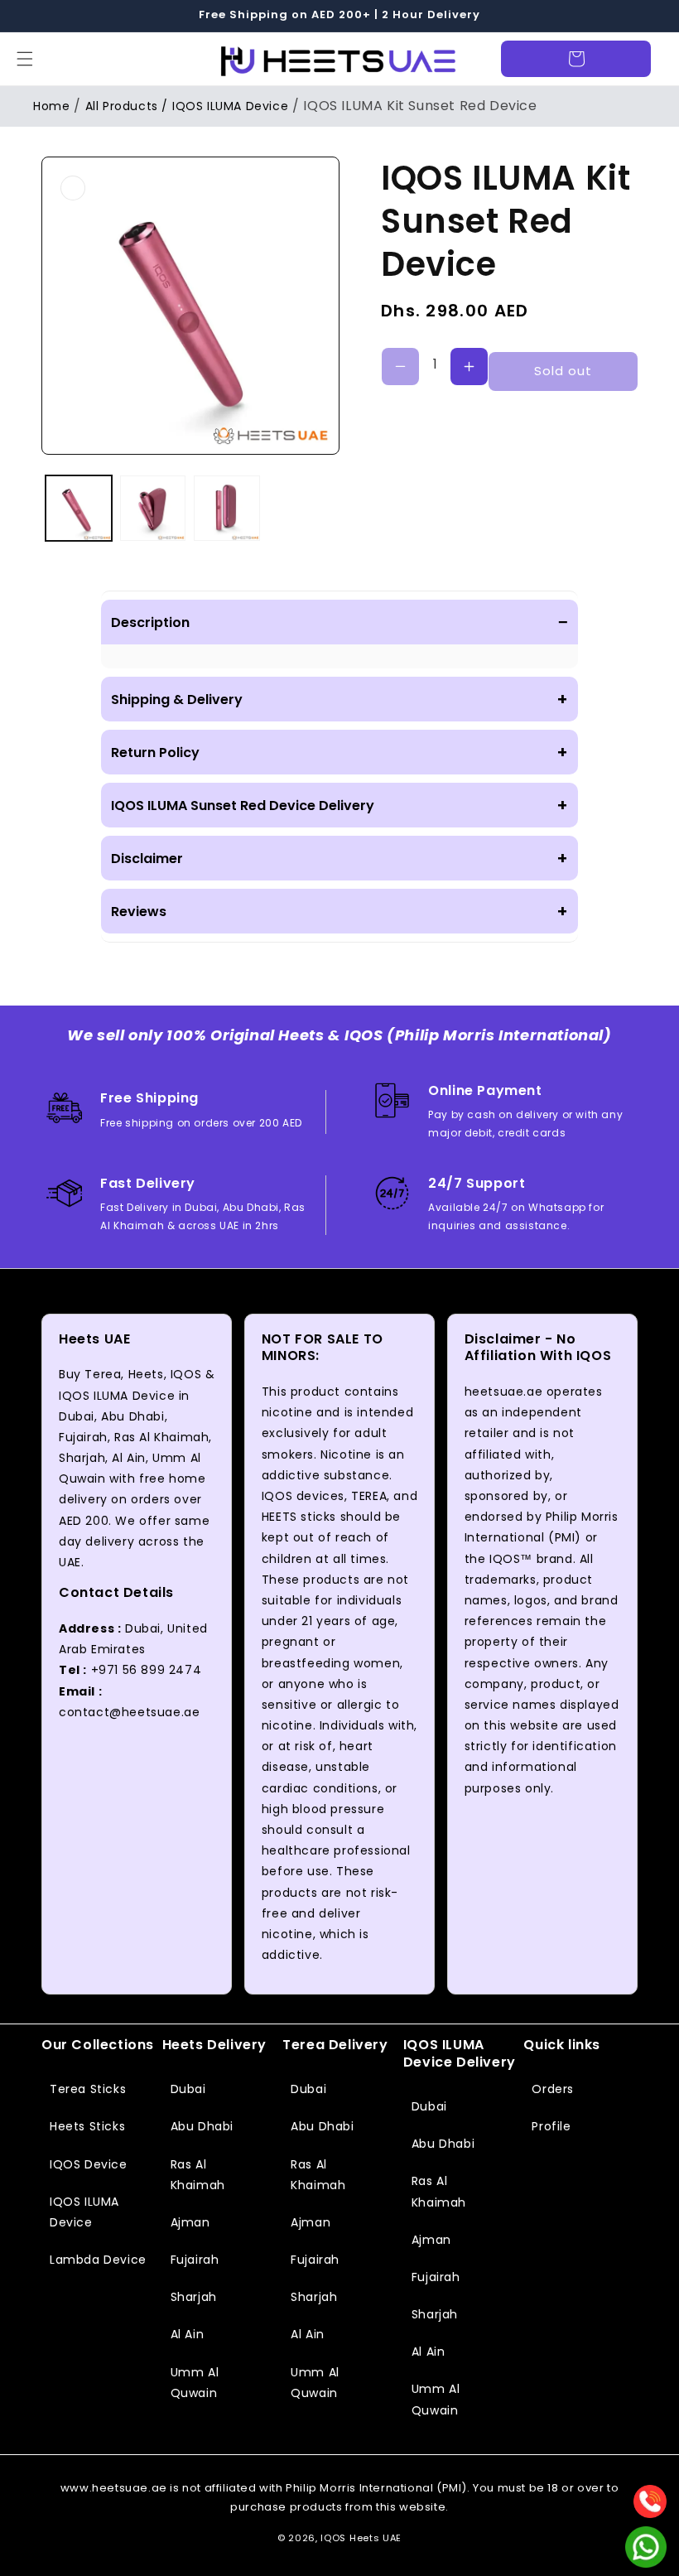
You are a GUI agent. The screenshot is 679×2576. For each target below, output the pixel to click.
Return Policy (339, 752)
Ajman (190, 2222)
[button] (25, 59)
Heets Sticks (87, 2126)
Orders (553, 2089)
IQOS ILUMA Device (230, 106)
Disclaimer (339, 858)
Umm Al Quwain (195, 2383)
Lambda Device (98, 2260)
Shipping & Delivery (339, 699)
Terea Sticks (88, 2089)
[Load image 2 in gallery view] (153, 509)
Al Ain (188, 2334)
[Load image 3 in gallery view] (227, 509)
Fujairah (195, 2260)
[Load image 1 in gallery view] (79, 509)
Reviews (339, 911)
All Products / (127, 106)
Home (51, 106)
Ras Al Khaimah (198, 2175)
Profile (551, 2126)
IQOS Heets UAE (361, 2538)
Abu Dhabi (202, 2126)
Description (339, 622)
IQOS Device (89, 2164)
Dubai (188, 2089)
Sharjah (194, 2297)
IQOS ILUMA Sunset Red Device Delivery (339, 805)
